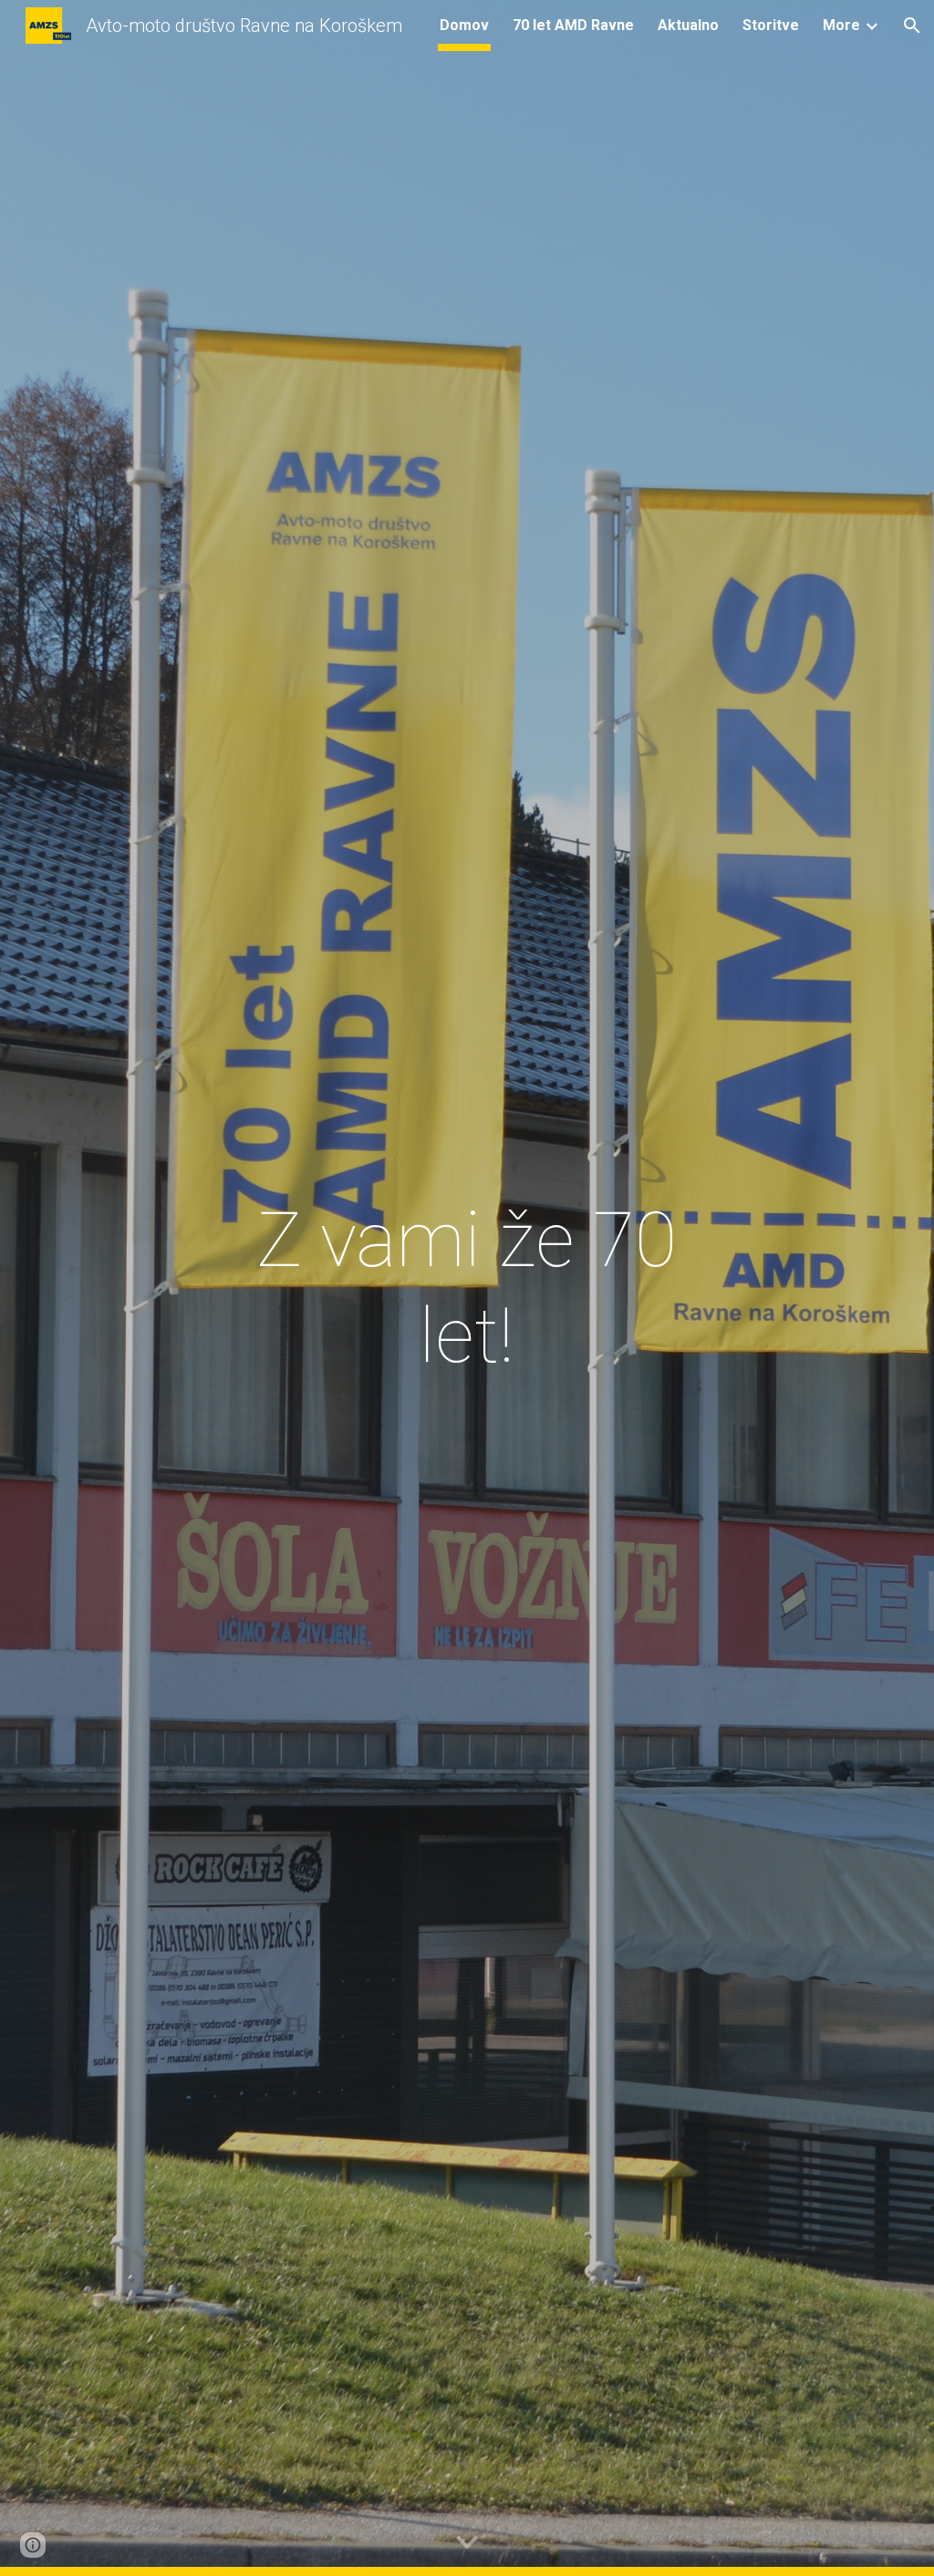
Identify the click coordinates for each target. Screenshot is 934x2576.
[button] (912, 26)
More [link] (841, 25)
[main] (467, 1288)
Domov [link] (464, 25)
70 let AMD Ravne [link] (573, 25)
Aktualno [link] (688, 25)
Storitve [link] (771, 25)
